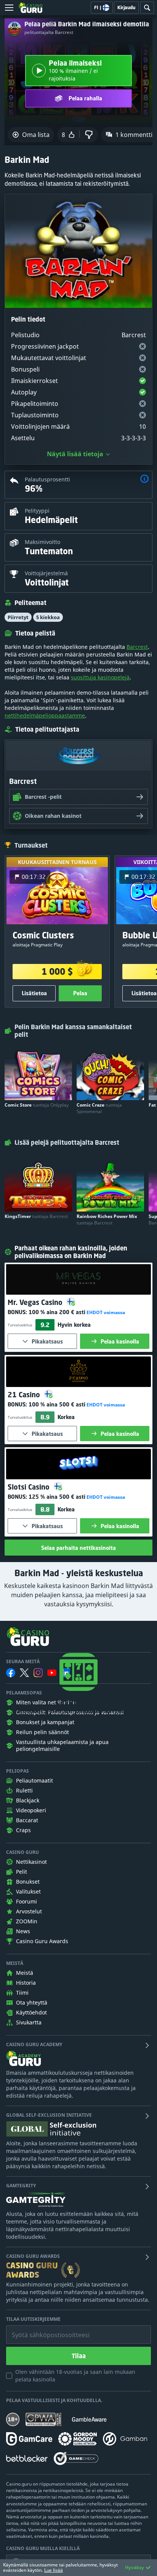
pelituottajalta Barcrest (49, 32)
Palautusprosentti (47, 479)
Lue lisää (54, 2570)
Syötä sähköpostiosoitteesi (43, 2329)
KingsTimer (36, 1216)
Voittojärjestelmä (46, 573)
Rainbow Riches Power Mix (107, 1220)
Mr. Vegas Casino (36, 1302)
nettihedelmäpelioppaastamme (45, 715)
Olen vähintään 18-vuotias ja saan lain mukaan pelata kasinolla (75, 2376)
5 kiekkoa (48, 617)
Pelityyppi (37, 511)
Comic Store (37, 1105)
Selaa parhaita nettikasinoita (78, 1548)
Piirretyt (18, 617)
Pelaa (80, 993)
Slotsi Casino (30, 1487)
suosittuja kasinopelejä (100, 677)
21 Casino (25, 1395)
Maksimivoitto (42, 542)
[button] (144, 480)
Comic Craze (99, 1108)
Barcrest (137, 647)
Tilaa (79, 2356)
